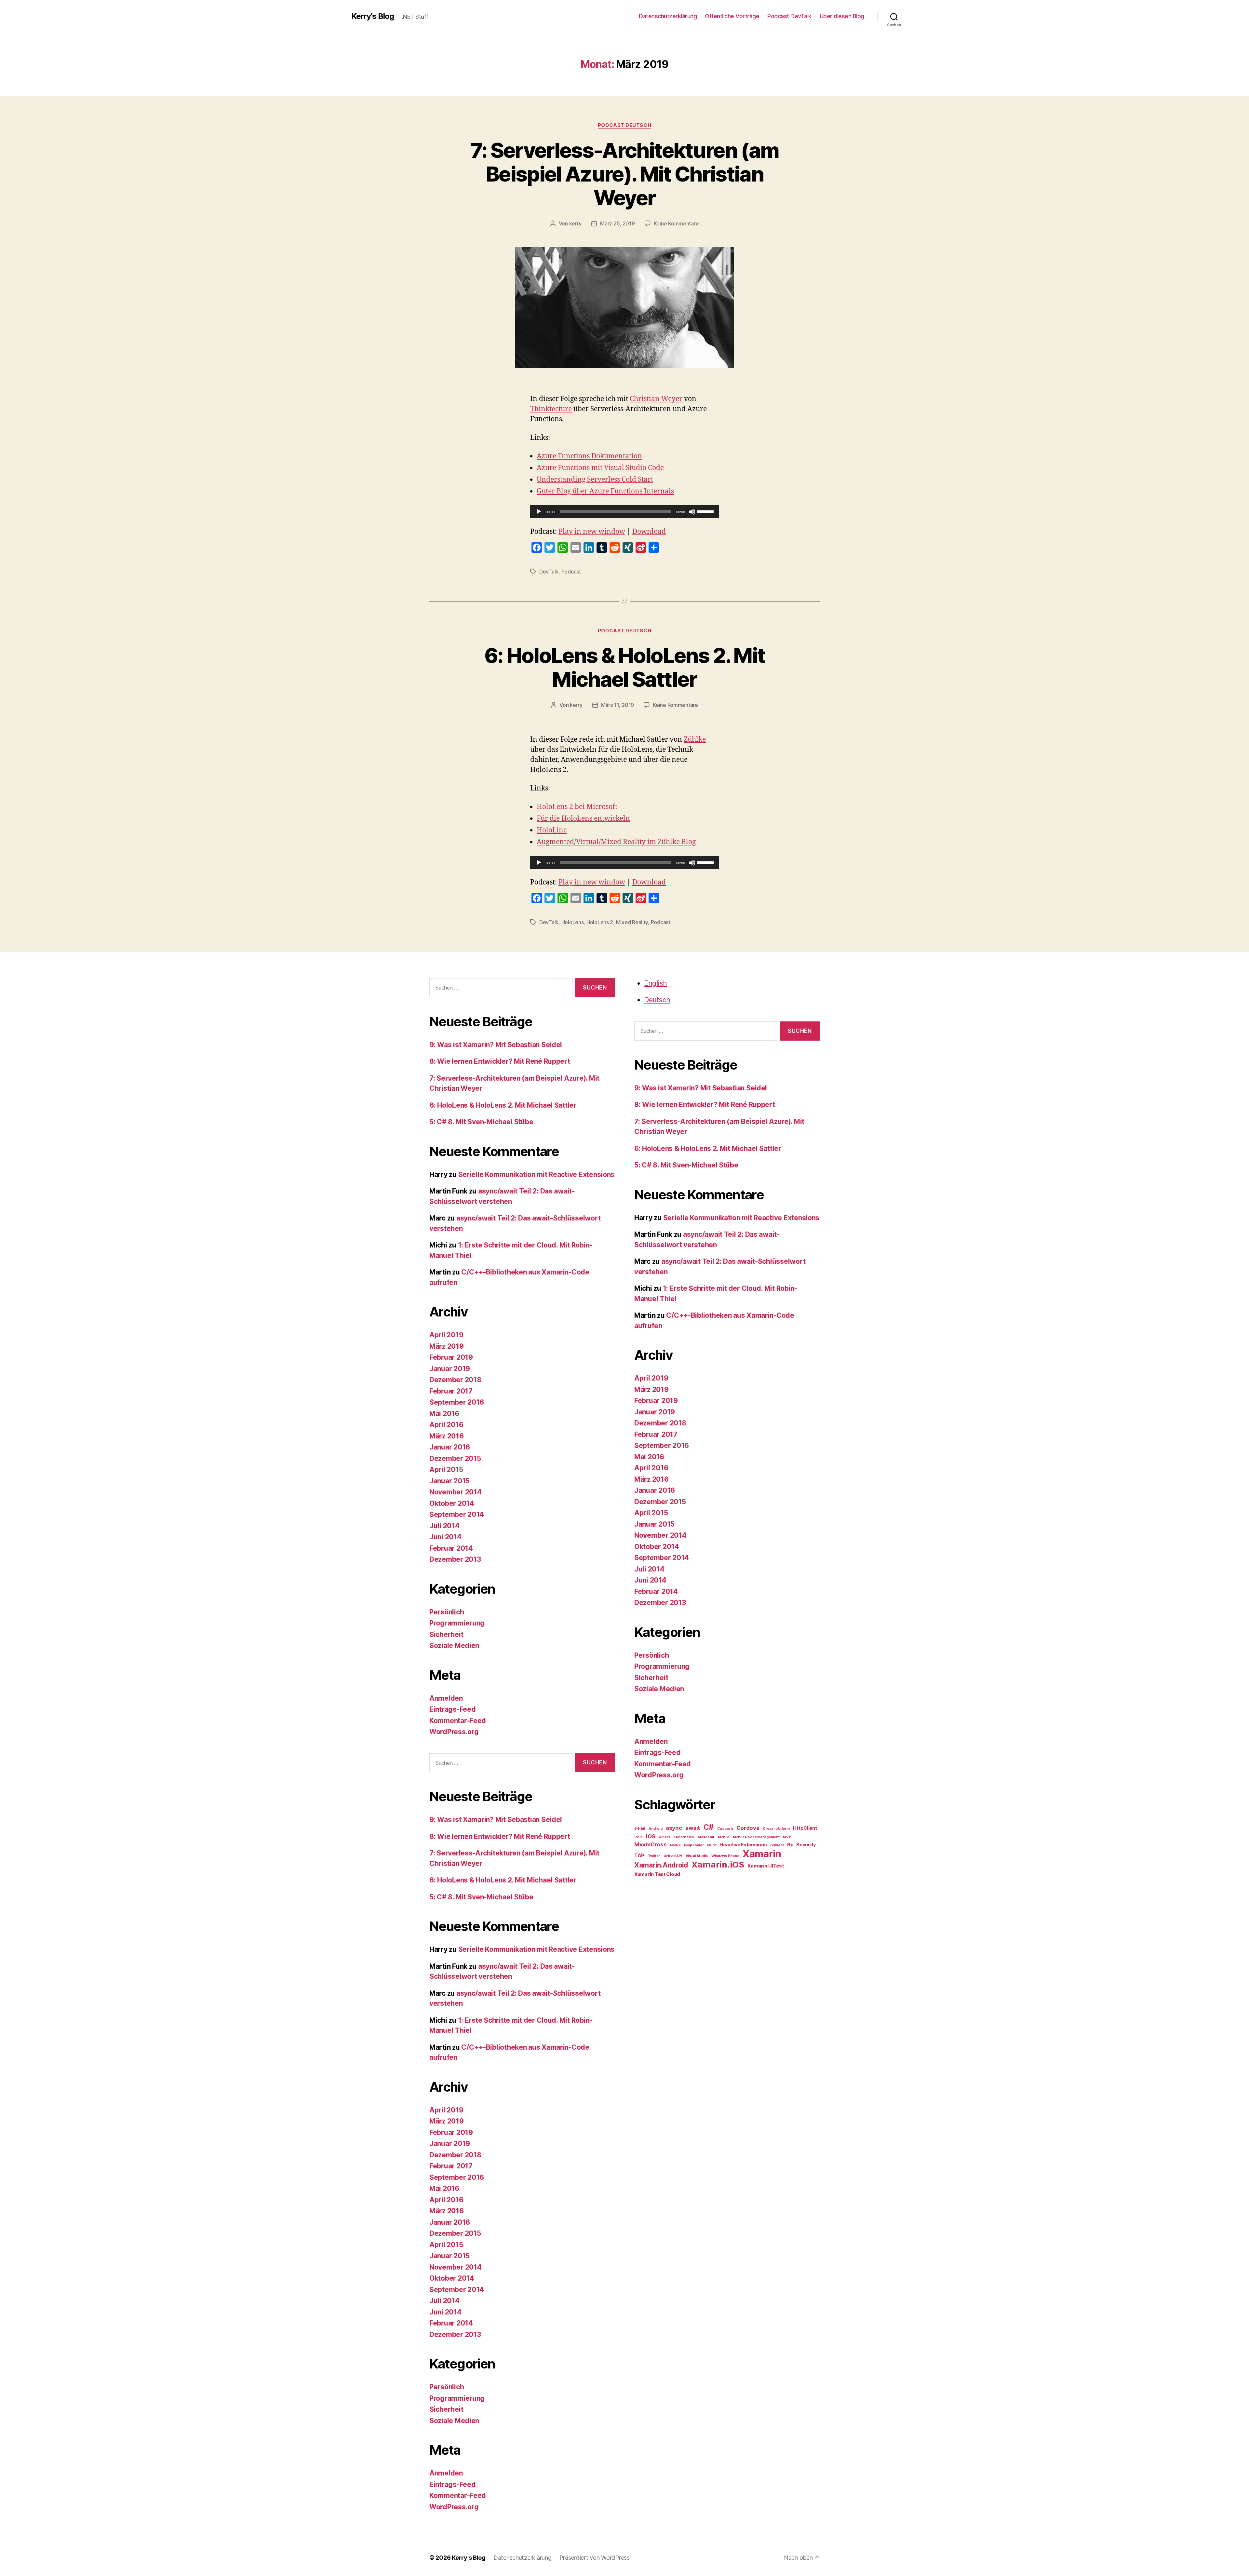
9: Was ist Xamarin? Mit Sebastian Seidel (496, 1045)
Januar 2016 (450, 1447)
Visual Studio (697, 1856)
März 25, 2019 (618, 223)
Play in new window (592, 532)
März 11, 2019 (618, 705)
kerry (576, 223)
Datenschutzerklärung (668, 16)
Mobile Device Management (756, 1837)
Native (675, 1845)
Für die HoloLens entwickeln (583, 819)
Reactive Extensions (744, 1845)
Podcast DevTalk (789, 16)
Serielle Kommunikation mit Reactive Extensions (537, 1174)
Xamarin (762, 1854)
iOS (651, 1836)
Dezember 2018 (455, 1380)
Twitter (654, 1856)
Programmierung (457, 1623)
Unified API (673, 1856)
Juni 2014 (445, 1537)
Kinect (664, 1837)
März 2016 (447, 1436)
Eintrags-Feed (453, 1709)
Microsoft (706, 1837)
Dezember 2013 (455, 1559)
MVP (787, 1837)
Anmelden (446, 1698)
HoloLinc (552, 830)
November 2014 (456, 1492)
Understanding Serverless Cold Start (595, 480)
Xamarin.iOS (718, 1864)
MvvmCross (651, 1844)
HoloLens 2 (600, 922)
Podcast (571, 572)
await (693, 1828)
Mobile (724, 1837)
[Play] (539, 512)
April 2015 (446, 1470)
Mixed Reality (632, 922)
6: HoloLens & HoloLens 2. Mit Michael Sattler (625, 667)
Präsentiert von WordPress (595, 2558)
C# (709, 1827)
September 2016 (457, 1402)
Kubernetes (684, 1837)
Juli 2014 (444, 1526)
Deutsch (657, 1000)
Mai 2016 (444, 1414)
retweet (777, 1845)
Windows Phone (725, 1856)
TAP (639, 1855)
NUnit (712, 1845)
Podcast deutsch (624, 125)
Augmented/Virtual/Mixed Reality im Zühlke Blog (616, 842)
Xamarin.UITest (766, 1866)
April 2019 (446, 1335)
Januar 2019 (450, 1369)
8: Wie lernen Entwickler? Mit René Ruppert (500, 1061)
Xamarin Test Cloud (657, 1874)
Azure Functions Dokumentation (589, 456)
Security (806, 1845)
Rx (790, 1845)
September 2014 (457, 1514)
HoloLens (573, 922)
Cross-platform (776, 1829)
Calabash (725, 1829)
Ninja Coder (694, 1845)
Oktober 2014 (452, 1503)
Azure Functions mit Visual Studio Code (600, 468)
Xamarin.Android (661, 1865)
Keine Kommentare (676, 223)
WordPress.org (454, 1732)
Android (655, 1829)
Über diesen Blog (842, 16)
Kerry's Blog (373, 16)
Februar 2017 (451, 1391)
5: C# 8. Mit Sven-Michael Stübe (481, 1122)
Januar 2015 (450, 1481)
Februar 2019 (451, 1357)
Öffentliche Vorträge (732, 16)
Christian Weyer (656, 399)
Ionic (638, 1837)
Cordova (748, 1828)
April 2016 (446, 1425)
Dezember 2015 (455, 1458)
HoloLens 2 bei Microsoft (577, 807)
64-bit (640, 1829)
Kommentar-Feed (458, 1721)
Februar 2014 (451, 1548)
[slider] (706, 511)
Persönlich (447, 1612)
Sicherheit (446, 1634)
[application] (624, 512)
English (656, 983)
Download (649, 532)
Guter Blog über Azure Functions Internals (605, 491)
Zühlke (695, 740)
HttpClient (805, 1828)
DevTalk (549, 572)
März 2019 (447, 1346)
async (674, 1828)
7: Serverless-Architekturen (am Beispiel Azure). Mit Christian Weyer (625, 174)
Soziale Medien (454, 1645)
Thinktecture (551, 409)
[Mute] (692, 512)
